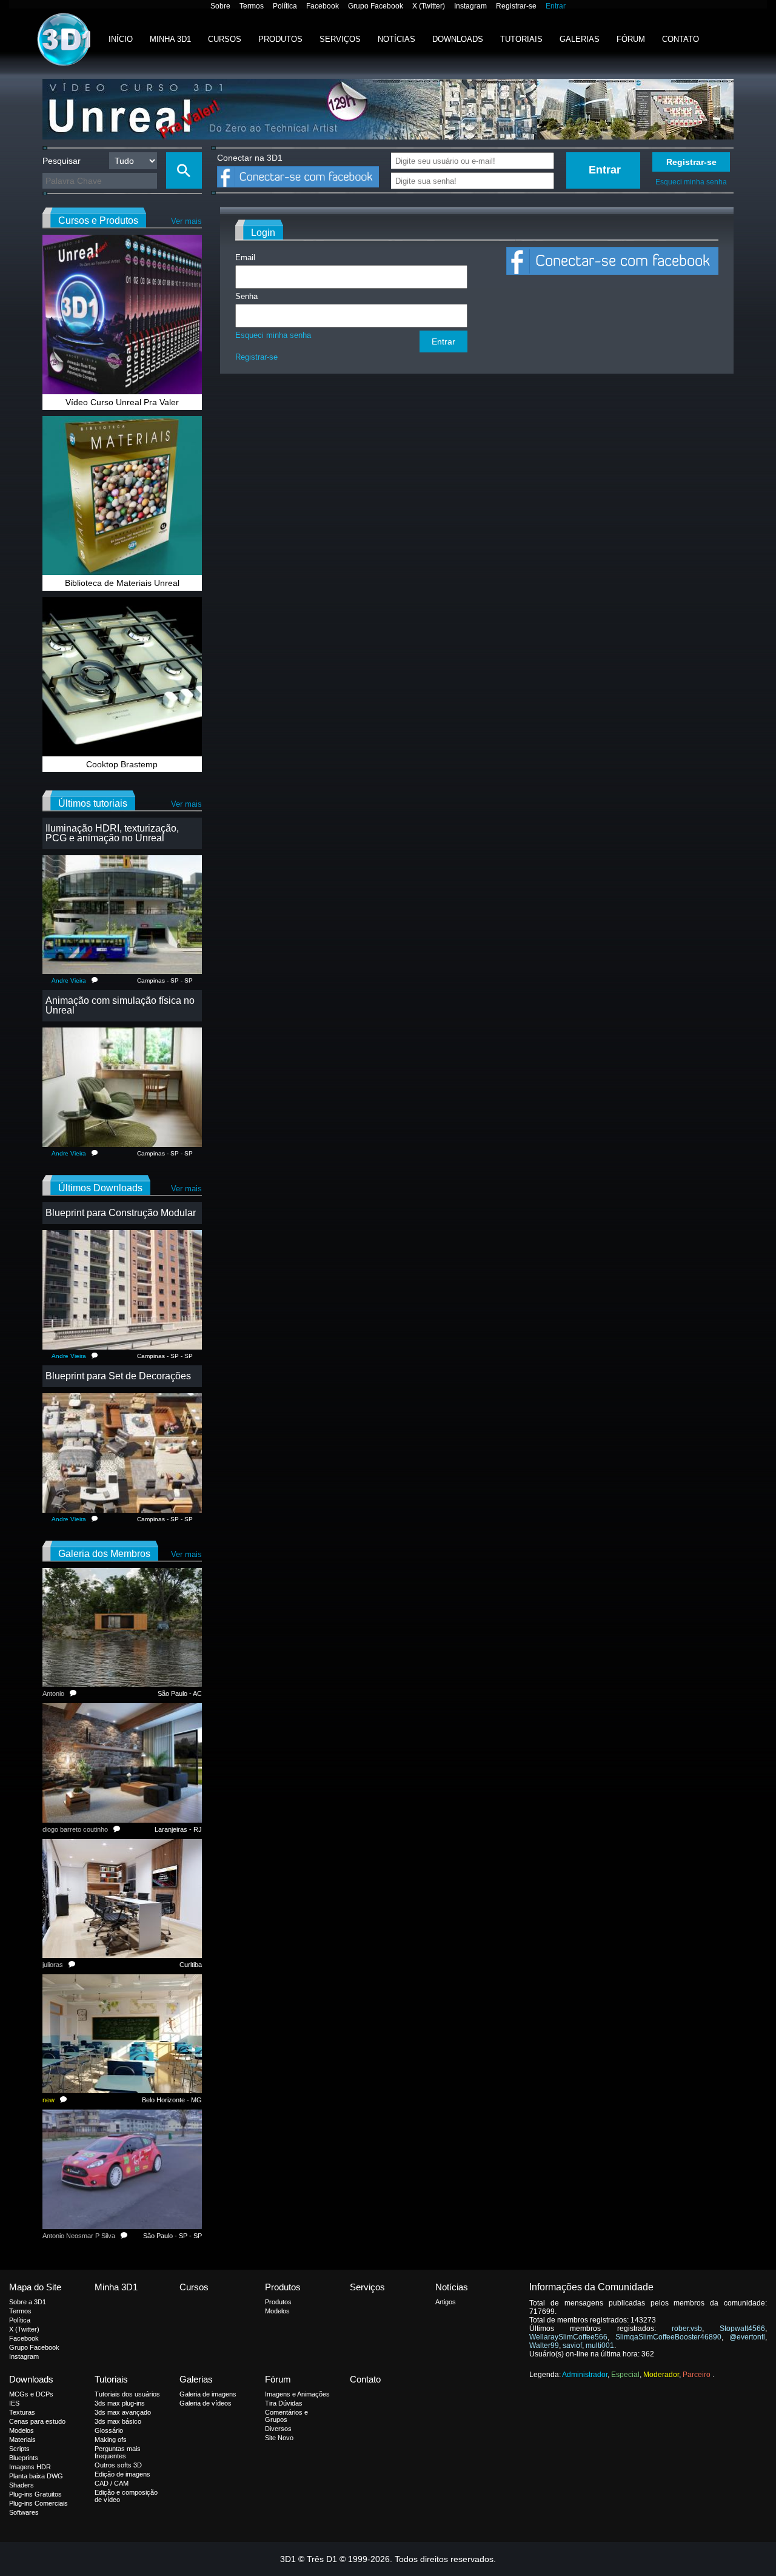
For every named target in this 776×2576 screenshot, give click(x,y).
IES (14, 2403)
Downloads (458, 39)
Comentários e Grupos (286, 2416)
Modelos (277, 2311)
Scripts (19, 2449)
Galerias (580, 39)
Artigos (446, 2302)
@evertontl (747, 2337)
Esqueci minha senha (691, 182)
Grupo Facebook (376, 6)
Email (245, 257)
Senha (246, 296)
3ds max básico (118, 2421)
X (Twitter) (429, 6)
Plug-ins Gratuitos (35, 2494)
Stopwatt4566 (742, 2329)
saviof (572, 2346)
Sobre (220, 6)
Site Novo (279, 2438)
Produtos (280, 39)
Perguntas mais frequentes (118, 2452)
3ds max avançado (123, 2412)
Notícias (396, 39)
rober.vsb (687, 2329)
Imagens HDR (30, 2467)
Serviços (340, 39)
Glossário (109, 2430)
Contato (681, 39)
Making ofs (111, 2440)
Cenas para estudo (37, 2421)
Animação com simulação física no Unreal (120, 1005)
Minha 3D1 (170, 39)
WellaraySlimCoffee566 (568, 2337)
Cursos (225, 39)
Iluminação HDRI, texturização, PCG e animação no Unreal (112, 833)
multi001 (600, 2346)
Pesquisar (62, 161)
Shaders (22, 2485)
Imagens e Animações (297, 2394)
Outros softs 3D (118, 2465)
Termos (252, 6)
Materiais (22, 2440)
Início (121, 39)
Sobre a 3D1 (28, 2302)
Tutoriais (521, 39)
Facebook (323, 6)
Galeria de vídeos (206, 2403)
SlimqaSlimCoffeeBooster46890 (668, 2337)
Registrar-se (516, 6)
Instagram (470, 6)
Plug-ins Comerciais (38, 2503)
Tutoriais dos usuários (127, 2394)
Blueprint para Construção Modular (121, 1213)
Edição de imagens (122, 2474)
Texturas (22, 2412)
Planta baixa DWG (36, 2476)
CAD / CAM (112, 2483)
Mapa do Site (35, 2287)
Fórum (631, 39)
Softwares (24, 2512)
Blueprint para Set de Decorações (118, 1376)
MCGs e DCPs (31, 2394)
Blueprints (24, 2458)
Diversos (278, 2429)
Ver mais (186, 221)
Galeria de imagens (208, 2394)
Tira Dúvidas (284, 2403)
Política (285, 6)
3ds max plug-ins (120, 2403)
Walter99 (544, 2346)
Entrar (556, 6)
